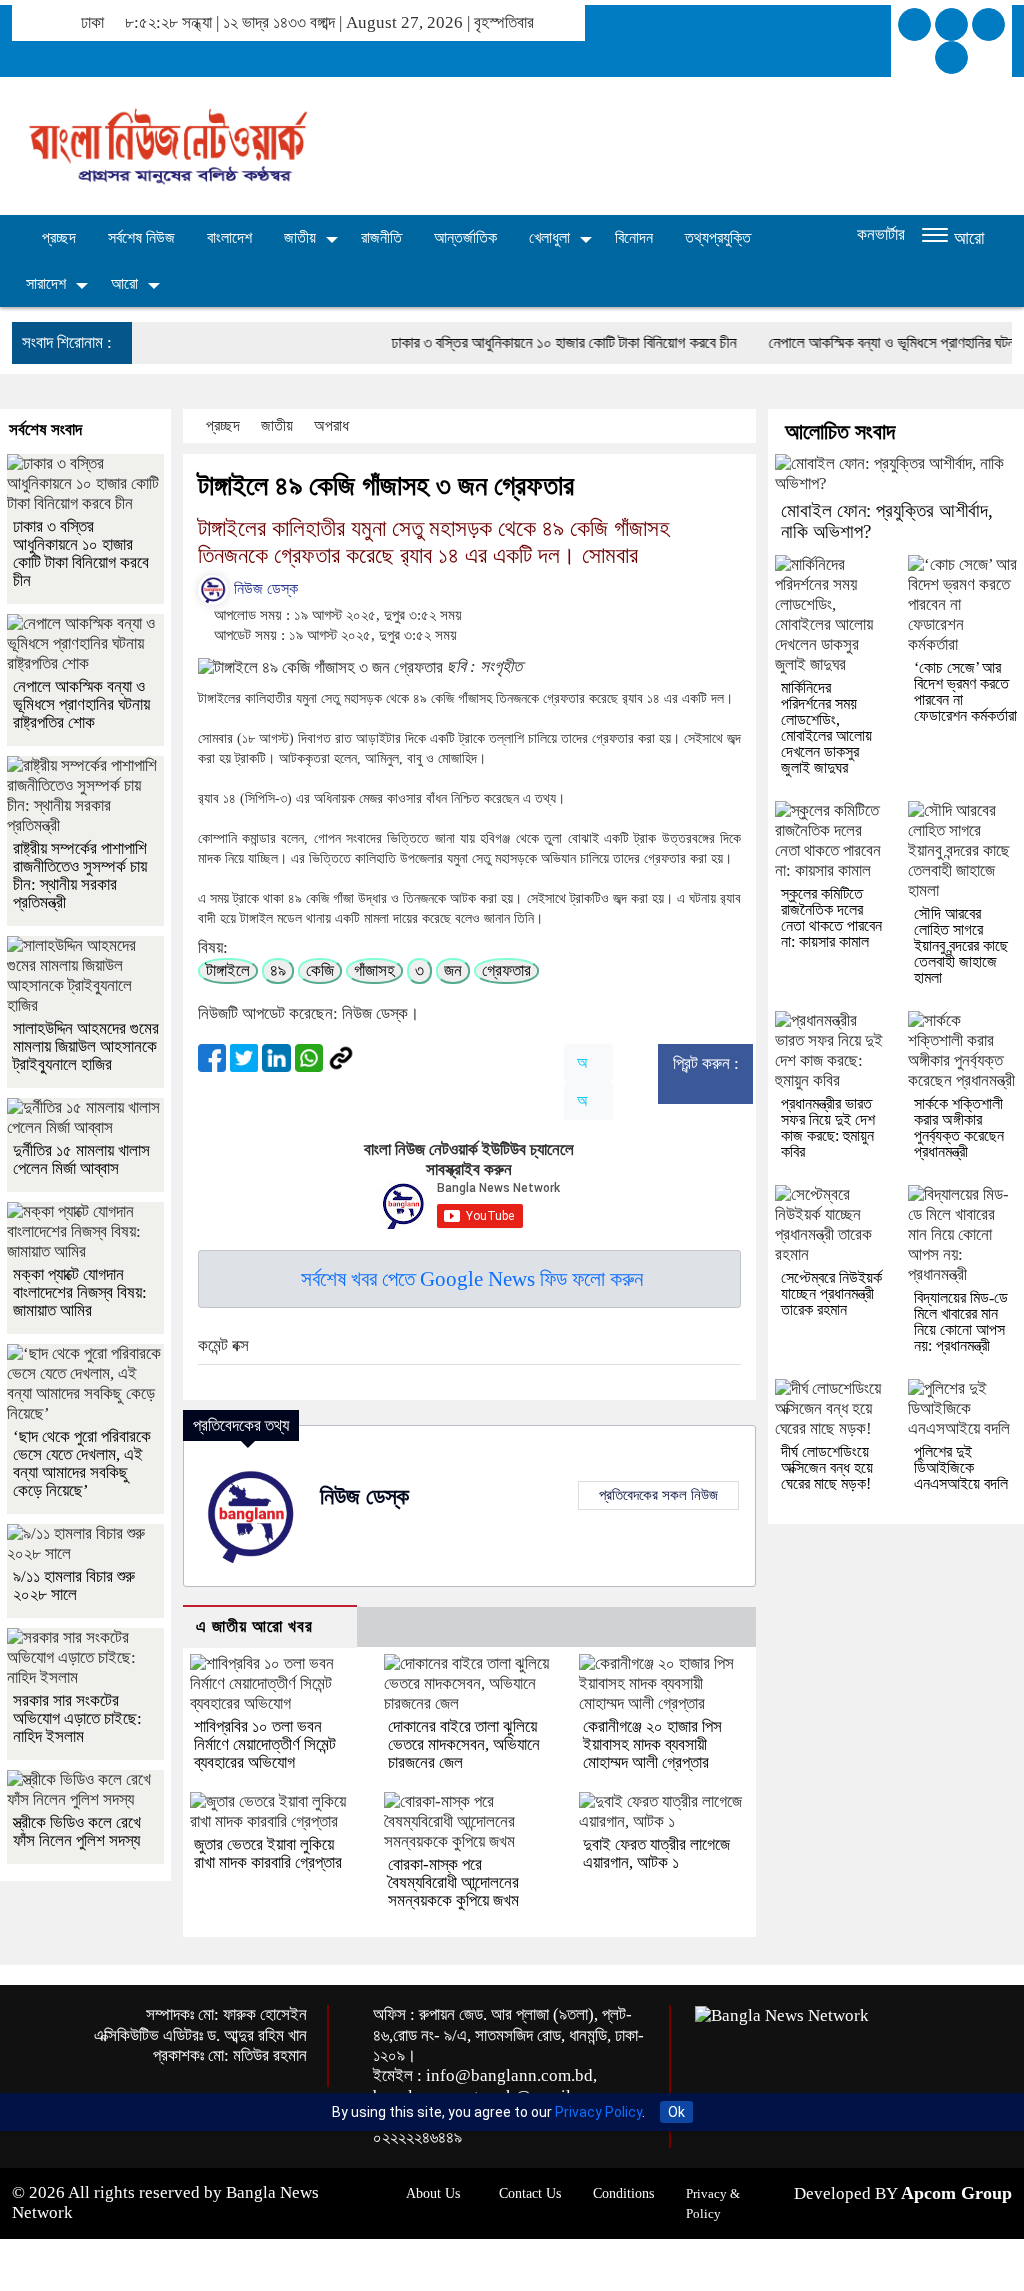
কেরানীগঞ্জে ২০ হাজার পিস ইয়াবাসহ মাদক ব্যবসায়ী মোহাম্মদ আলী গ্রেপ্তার (652, 1744)
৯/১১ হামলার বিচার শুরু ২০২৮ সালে (74, 1585)
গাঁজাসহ (374, 970)
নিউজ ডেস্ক (264, 588)
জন (453, 970)
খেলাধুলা (549, 237)
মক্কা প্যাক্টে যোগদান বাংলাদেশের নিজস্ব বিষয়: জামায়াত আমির (80, 1292)
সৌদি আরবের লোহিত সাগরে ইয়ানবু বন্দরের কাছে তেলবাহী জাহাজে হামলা (961, 945)
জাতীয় (300, 237)
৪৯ (278, 970)
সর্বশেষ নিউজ (141, 237)
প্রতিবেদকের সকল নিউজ (658, 1495)
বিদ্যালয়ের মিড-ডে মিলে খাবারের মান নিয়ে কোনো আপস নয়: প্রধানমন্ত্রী (961, 1321)
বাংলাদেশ (229, 237)
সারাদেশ (46, 283)
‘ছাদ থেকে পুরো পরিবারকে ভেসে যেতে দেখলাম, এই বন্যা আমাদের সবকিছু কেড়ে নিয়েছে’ (82, 1463)
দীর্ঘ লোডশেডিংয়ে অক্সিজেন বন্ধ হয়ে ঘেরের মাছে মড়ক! (827, 1467)
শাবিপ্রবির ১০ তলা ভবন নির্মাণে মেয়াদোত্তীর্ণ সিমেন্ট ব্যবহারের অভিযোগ (265, 1744)
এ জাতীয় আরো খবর (254, 1626)
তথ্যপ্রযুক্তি (718, 237)
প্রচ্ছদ (57, 237)
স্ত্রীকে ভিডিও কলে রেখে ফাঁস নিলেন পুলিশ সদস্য (77, 1831)
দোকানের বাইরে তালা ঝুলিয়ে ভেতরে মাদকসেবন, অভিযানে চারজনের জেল (464, 1744)
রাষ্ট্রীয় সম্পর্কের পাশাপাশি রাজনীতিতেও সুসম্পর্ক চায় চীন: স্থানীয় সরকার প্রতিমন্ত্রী (80, 875)
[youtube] (951, 57)
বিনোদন (634, 237)
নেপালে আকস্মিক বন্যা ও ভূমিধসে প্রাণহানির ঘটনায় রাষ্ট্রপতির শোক (81, 704)
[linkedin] (988, 24)
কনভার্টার (881, 234)
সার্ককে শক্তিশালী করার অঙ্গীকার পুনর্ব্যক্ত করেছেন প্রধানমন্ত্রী (959, 1127)
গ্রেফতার (506, 970)
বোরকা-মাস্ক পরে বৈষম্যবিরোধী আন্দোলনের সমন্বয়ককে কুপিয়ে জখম (453, 1882)
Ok (676, 2112)
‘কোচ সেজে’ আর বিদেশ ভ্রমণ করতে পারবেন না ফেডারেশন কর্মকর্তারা (965, 691)
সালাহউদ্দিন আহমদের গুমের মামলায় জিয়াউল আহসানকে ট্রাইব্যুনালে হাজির (86, 1046)
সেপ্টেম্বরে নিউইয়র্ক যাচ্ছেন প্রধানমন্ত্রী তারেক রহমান (831, 1293)
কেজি (320, 970)
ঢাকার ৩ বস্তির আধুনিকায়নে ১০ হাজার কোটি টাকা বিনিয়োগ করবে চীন (520, 342)
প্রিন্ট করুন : (706, 1063)
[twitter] (951, 24)
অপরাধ (333, 425)
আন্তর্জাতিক (465, 237)
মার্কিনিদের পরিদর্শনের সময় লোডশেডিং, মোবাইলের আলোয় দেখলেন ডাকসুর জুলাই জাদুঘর (826, 727)
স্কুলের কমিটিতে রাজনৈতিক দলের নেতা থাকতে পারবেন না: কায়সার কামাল (831, 917)
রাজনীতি (381, 237)
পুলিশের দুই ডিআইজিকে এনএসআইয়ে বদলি (961, 1467)
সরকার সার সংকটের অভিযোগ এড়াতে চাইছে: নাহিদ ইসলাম (77, 1718)
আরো (124, 283)
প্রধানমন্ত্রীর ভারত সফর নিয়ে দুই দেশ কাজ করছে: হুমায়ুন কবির (828, 1127)
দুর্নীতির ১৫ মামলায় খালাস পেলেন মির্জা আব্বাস (81, 1159)
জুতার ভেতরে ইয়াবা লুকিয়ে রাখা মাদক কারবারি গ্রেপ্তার (268, 1853)
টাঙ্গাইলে (228, 970)
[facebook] (914, 24)
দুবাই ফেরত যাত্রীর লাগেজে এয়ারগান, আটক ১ (656, 1853)
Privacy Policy (598, 2112)
